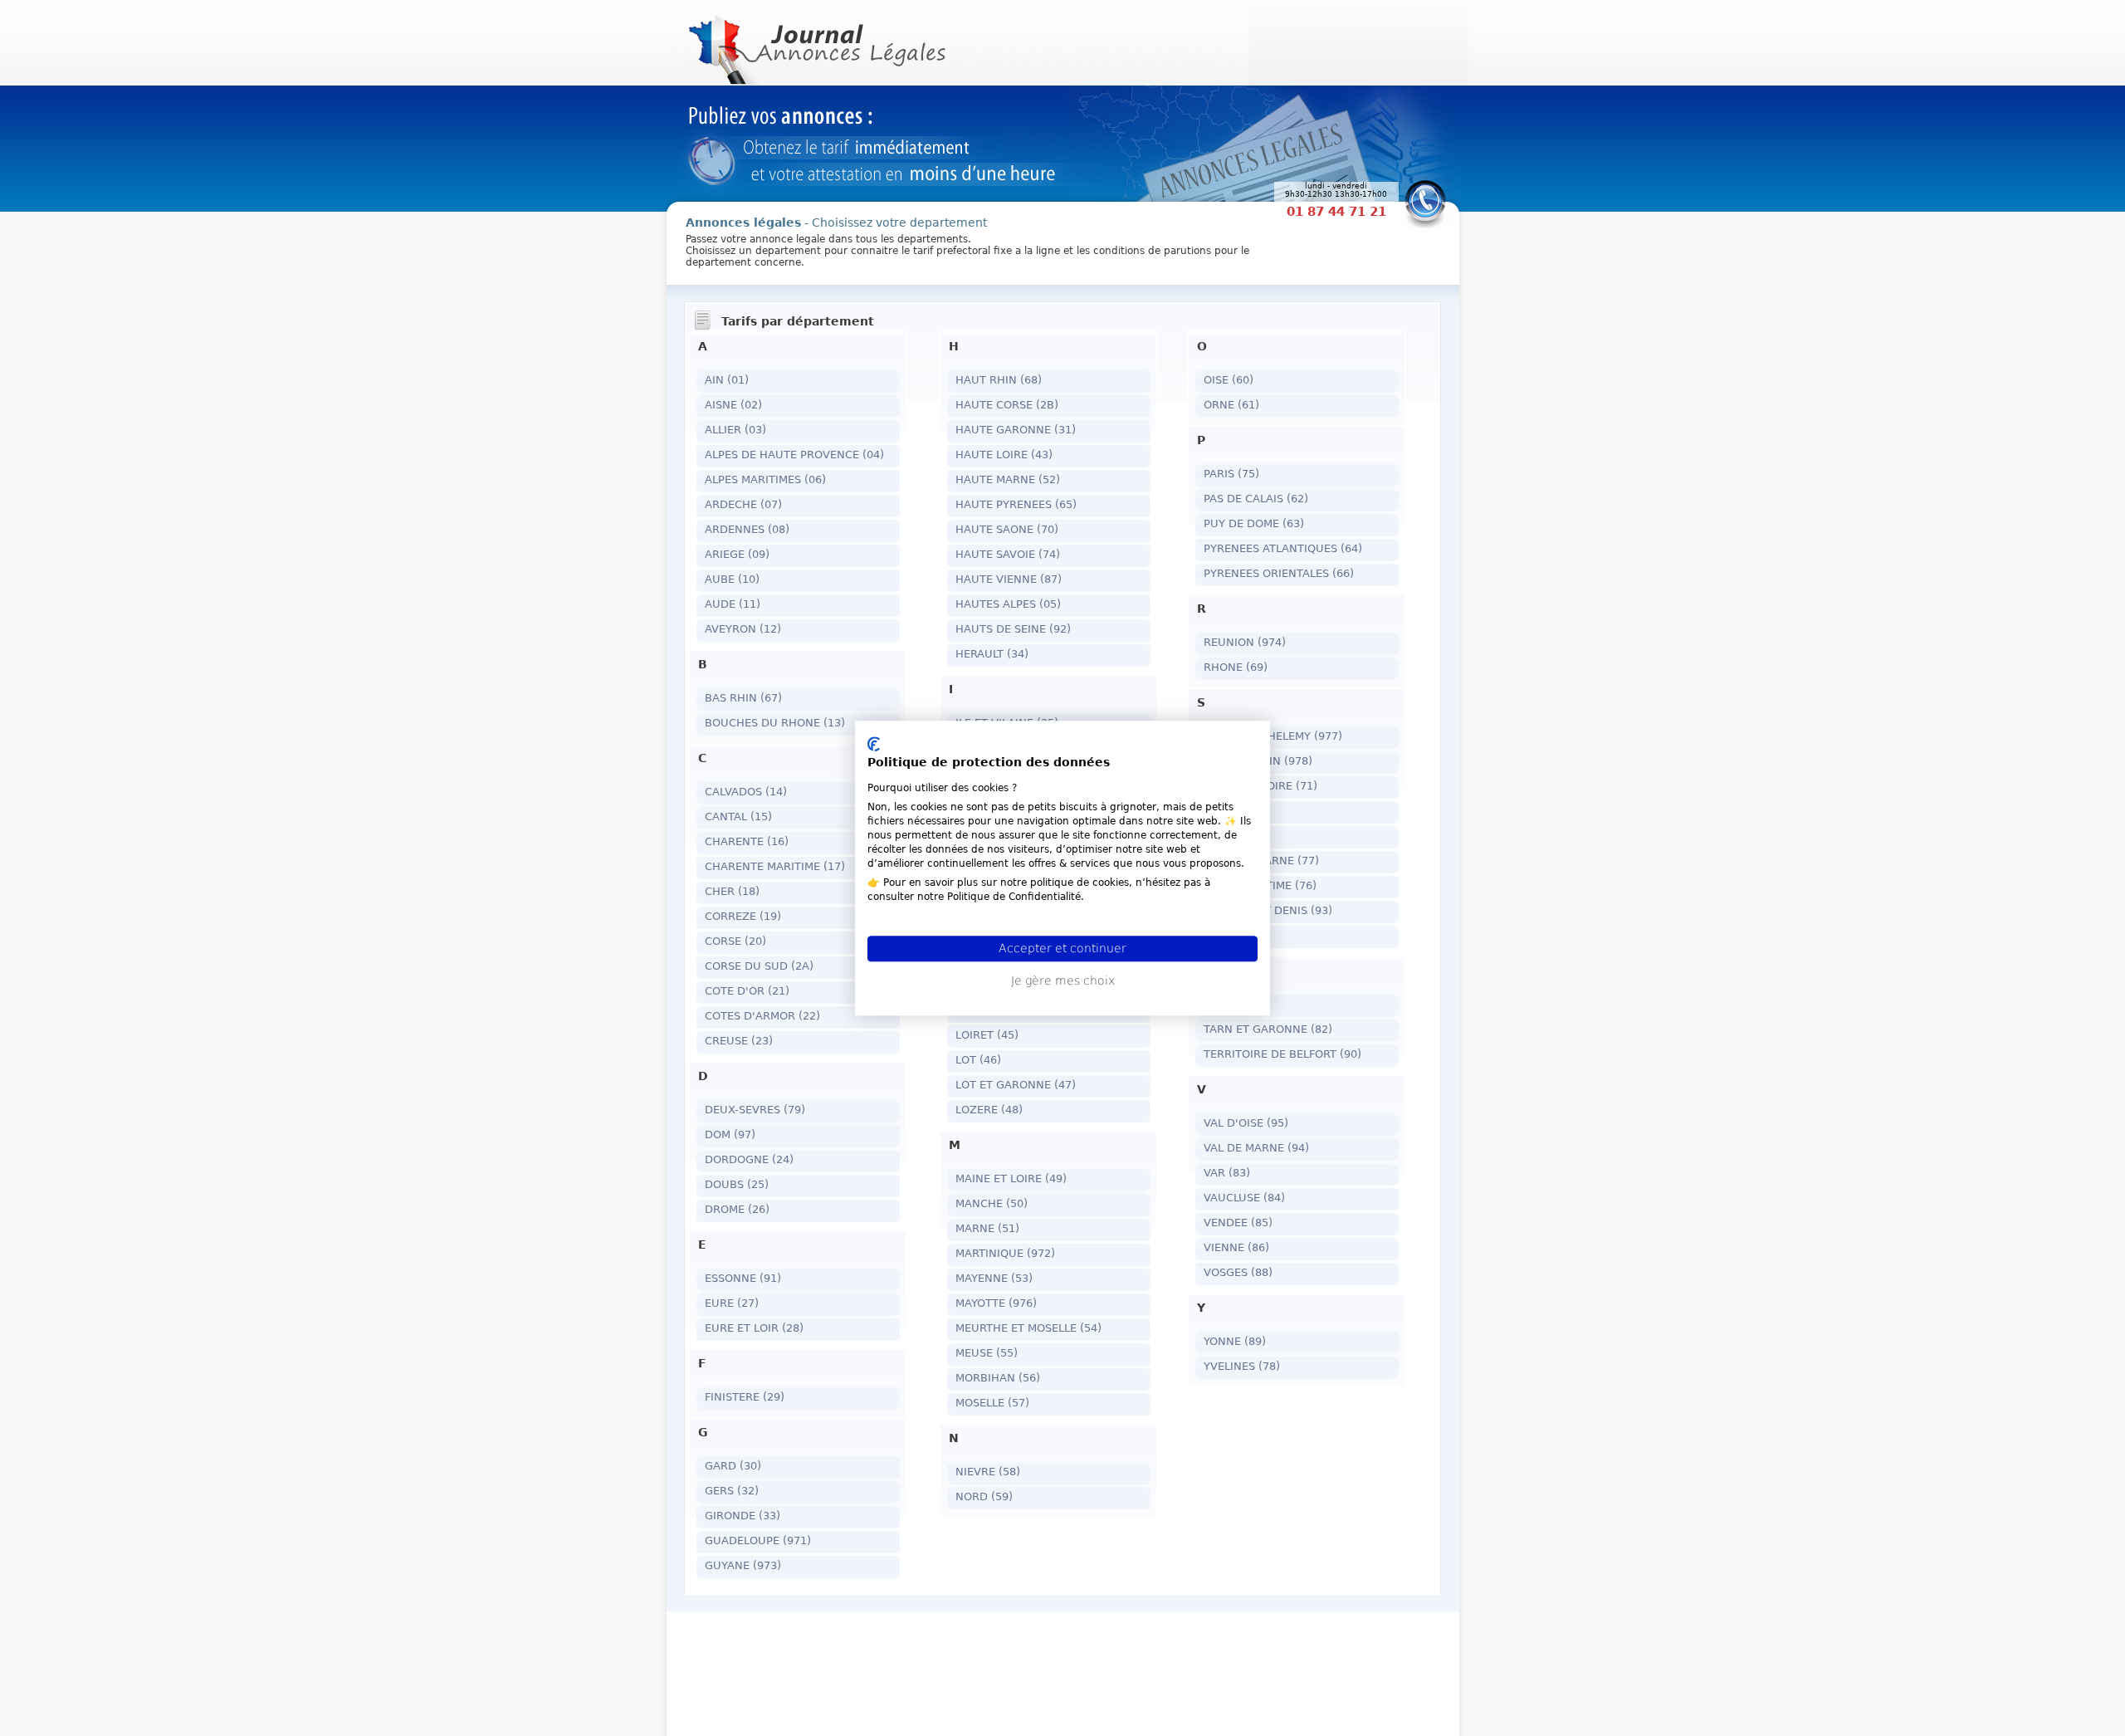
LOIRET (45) (987, 1035)
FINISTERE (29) (745, 1397)
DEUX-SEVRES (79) (755, 1110)
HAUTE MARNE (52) (1008, 479)
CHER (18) (732, 891)
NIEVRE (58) (988, 1472)
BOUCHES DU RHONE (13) (775, 723)
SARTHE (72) (1237, 811)
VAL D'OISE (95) (1246, 1123)
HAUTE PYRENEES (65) (1016, 504)
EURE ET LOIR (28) (754, 1328)
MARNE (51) (987, 1228)
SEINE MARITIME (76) (1260, 885)
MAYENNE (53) (994, 1278)
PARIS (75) (1231, 474)
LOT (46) (978, 1060)
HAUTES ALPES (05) (1008, 604)
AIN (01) (727, 380)
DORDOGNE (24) (749, 1159)
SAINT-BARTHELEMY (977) (1273, 736)
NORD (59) (984, 1496)
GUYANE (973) (743, 1565)
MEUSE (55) (987, 1353)
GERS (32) (732, 1491)
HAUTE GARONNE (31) (1016, 430)
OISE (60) (1229, 380)
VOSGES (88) (1238, 1272)
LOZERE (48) (989, 1110)
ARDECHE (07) (743, 504)
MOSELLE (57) (992, 1403)
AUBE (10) (732, 579)
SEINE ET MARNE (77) (1261, 861)
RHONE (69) (1236, 667)
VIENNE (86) (1236, 1247)
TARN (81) (1231, 1004)
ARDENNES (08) (747, 529)
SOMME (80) (1236, 935)
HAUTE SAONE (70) (1007, 529)
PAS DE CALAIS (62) (1256, 499)
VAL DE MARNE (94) (1256, 1148)
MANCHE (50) (992, 1203)
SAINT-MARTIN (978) (1258, 761)
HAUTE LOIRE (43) (1004, 455)
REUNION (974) (1245, 642)
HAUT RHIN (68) (999, 380)
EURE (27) (732, 1303)
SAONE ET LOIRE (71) (1260, 786)
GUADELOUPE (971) (758, 1540)
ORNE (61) (1231, 405)
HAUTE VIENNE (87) (1009, 579)
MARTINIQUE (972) (1005, 1253)
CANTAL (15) (738, 817)
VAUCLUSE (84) (1244, 1198)
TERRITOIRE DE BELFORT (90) (1282, 1054)
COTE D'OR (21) (747, 991)
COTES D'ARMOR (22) (762, 1016)
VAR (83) (1227, 1173)
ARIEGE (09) (737, 554)
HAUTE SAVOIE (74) (1008, 554)
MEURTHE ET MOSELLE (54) (1028, 1328)
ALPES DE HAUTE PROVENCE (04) (794, 455)
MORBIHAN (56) (998, 1378)
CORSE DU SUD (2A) (759, 966)
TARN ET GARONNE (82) (1268, 1029)
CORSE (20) (735, 941)
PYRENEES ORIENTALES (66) (1279, 573)
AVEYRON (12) (743, 629)
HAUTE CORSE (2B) (1007, 405)
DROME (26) (737, 1209)
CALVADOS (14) (746, 792)
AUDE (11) (733, 604)
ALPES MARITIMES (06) (765, 479)
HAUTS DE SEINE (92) (1013, 629)
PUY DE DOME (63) (1254, 523)
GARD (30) (733, 1466)
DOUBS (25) (737, 1184)
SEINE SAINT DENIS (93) (1268, 910)
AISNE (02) (733, 405)
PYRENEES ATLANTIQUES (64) (1283, 548)
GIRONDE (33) (743, 1516)
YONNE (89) (1235, 1341)
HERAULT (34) (992, 654)
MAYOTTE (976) (996, 1303)
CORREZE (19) (743, 916)
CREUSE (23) (739, 1041)
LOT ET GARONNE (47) (1016, 1085)
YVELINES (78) (1242, 1366)
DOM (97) (730, 1135)
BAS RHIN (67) (743, 698)
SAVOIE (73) (1236, 836)
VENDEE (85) (1238, 1223)
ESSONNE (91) (743, 1278)
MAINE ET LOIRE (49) (1011, 1179)
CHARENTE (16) (747, 841)
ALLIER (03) (735, 430)
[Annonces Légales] (815, 42)
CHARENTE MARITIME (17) (775, 866)
